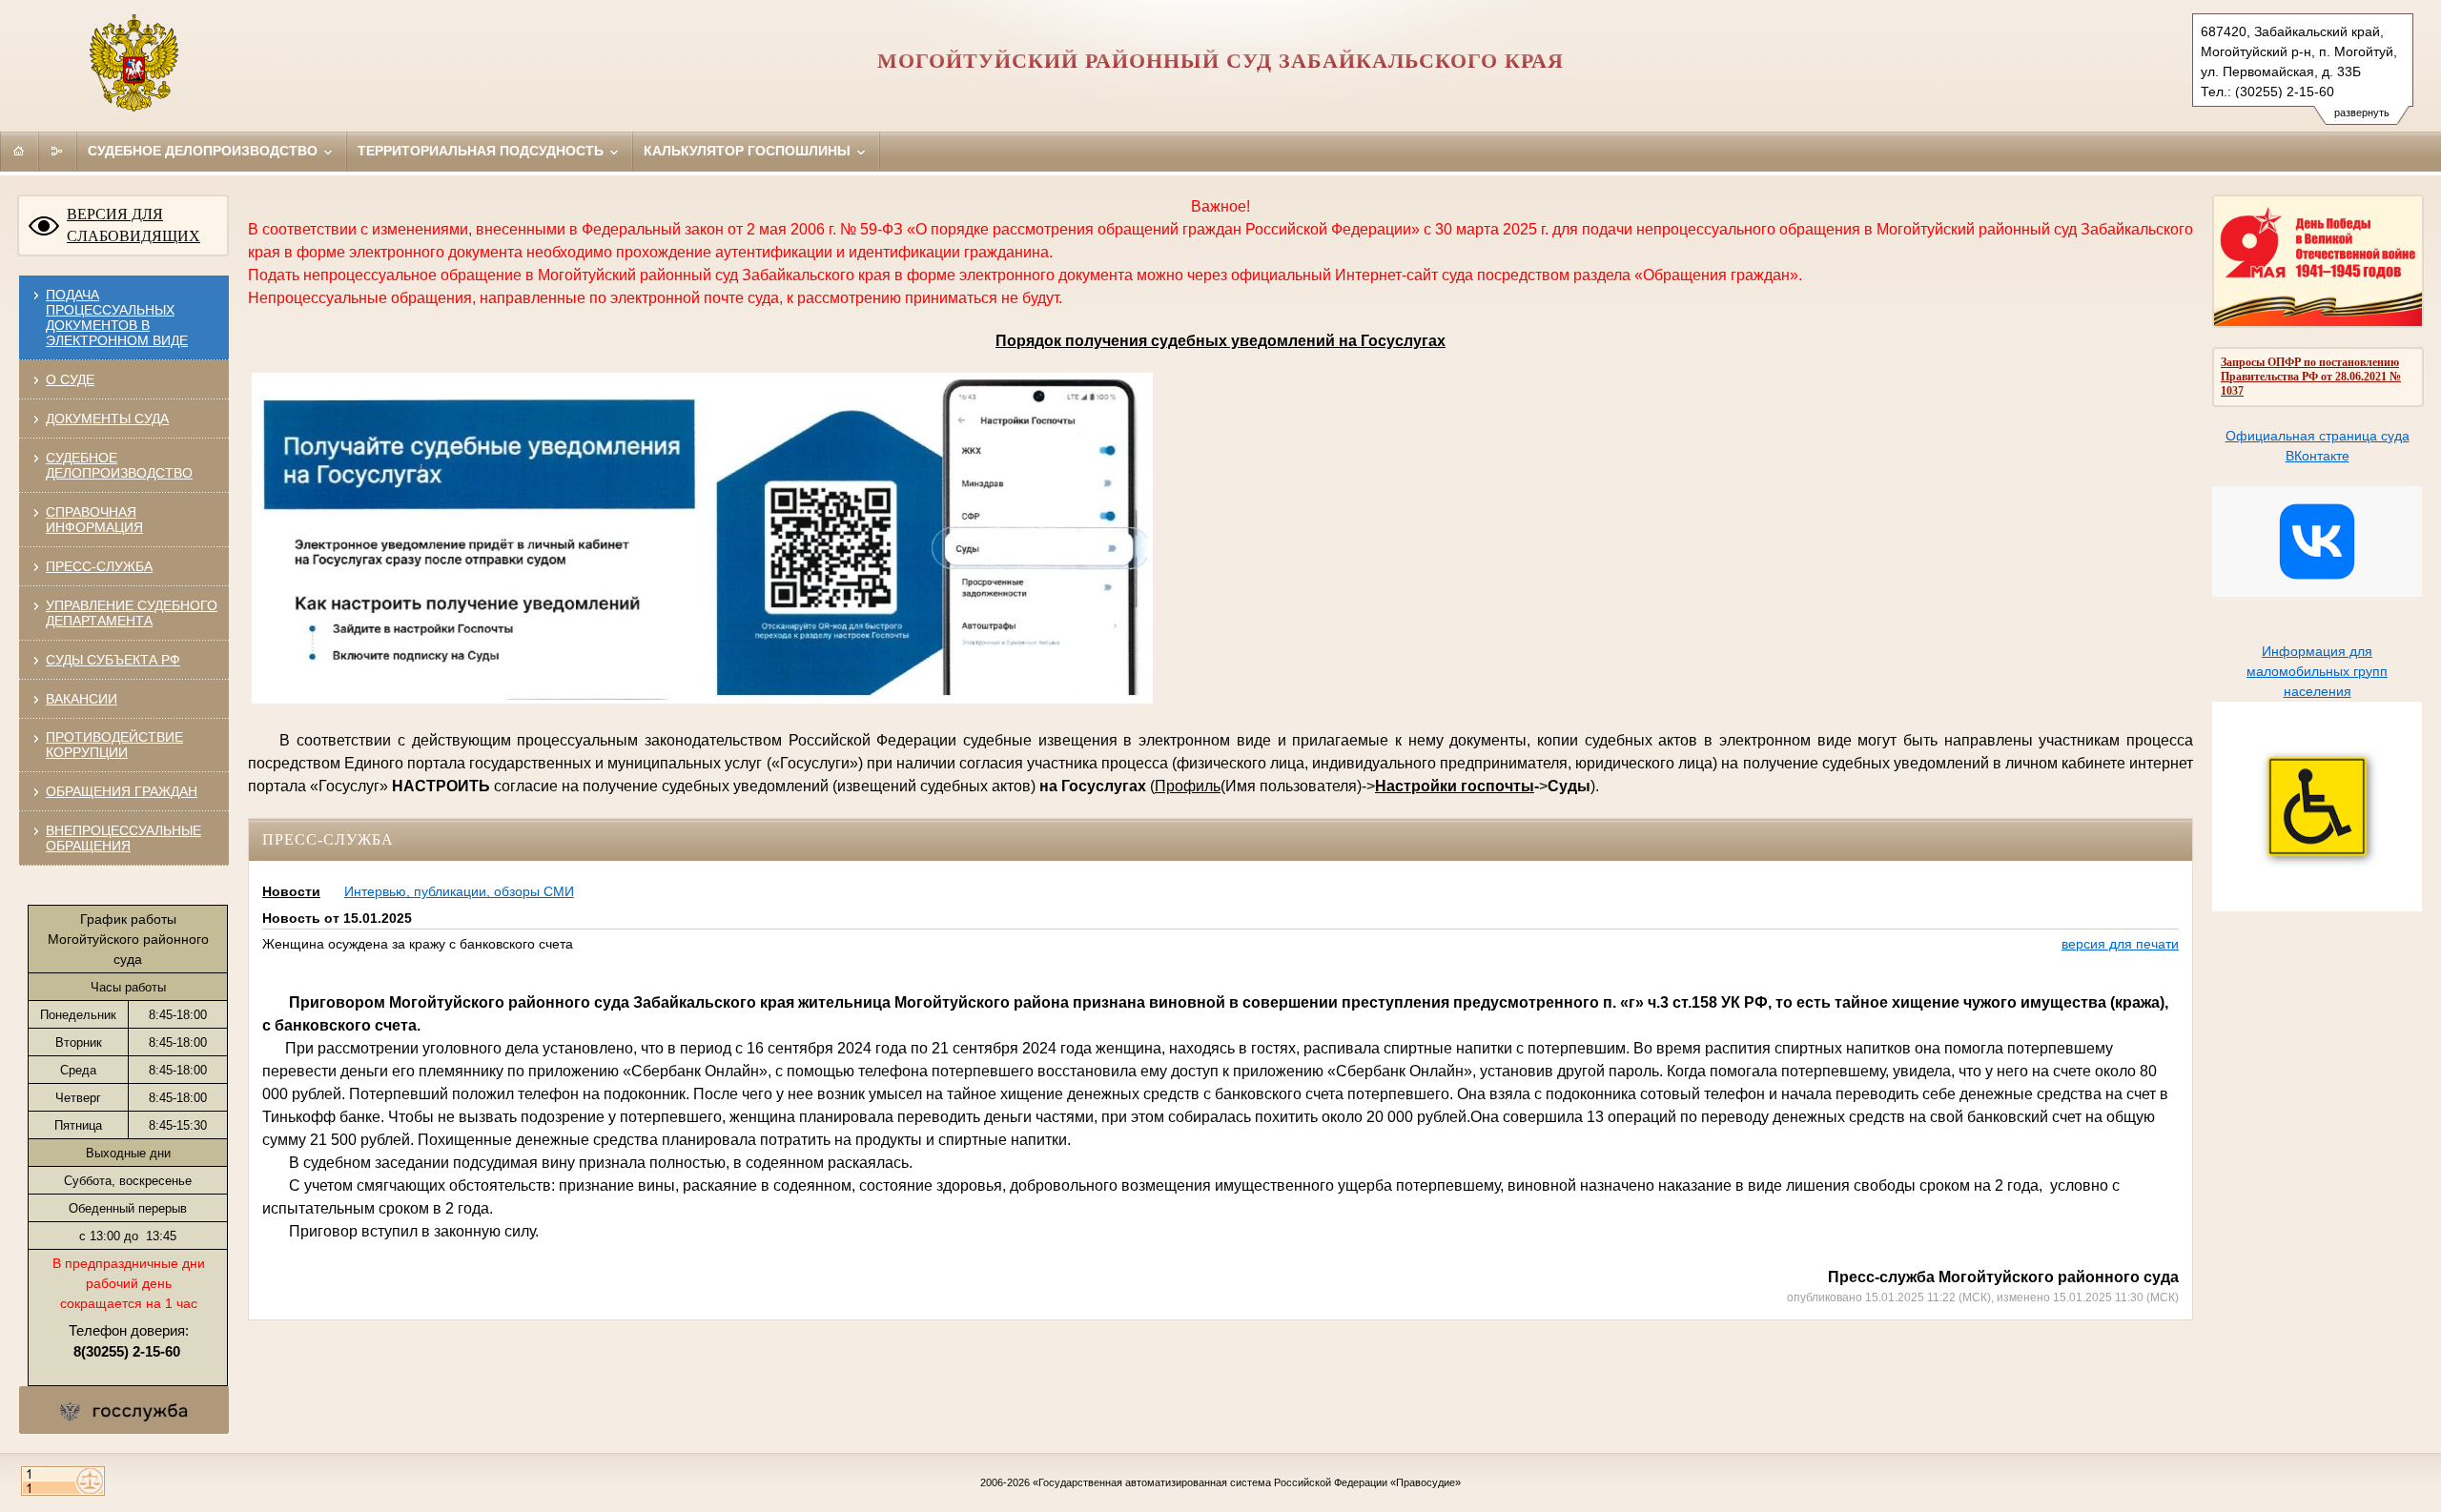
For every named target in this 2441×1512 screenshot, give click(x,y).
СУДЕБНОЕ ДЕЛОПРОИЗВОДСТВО (119, 465)
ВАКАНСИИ (82, 699)
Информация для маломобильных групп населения (2317, 671)
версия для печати (2120, 944)
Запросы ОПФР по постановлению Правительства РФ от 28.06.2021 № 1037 (2311, 377)
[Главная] (19, 151)
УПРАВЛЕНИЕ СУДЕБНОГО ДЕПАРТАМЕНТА (132, 613)
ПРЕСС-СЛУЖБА (99, 566)
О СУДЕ (70, 379)
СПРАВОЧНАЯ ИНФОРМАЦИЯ (94, 520)
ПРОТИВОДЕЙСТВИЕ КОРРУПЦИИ (114, 745)
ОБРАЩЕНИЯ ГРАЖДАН (122, 791)
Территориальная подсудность (482, 151)
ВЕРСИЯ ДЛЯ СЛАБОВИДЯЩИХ (133, 225)
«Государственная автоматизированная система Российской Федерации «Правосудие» (1247, 1482)
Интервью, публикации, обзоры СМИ (459, 891)
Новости (291, 891)
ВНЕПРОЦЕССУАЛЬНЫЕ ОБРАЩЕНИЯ (123, 838)
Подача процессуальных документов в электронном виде (117, 317)
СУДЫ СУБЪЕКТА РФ (113, 660)
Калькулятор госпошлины (749, 151)
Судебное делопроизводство (205, 151)
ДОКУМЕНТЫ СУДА (107, 419)
